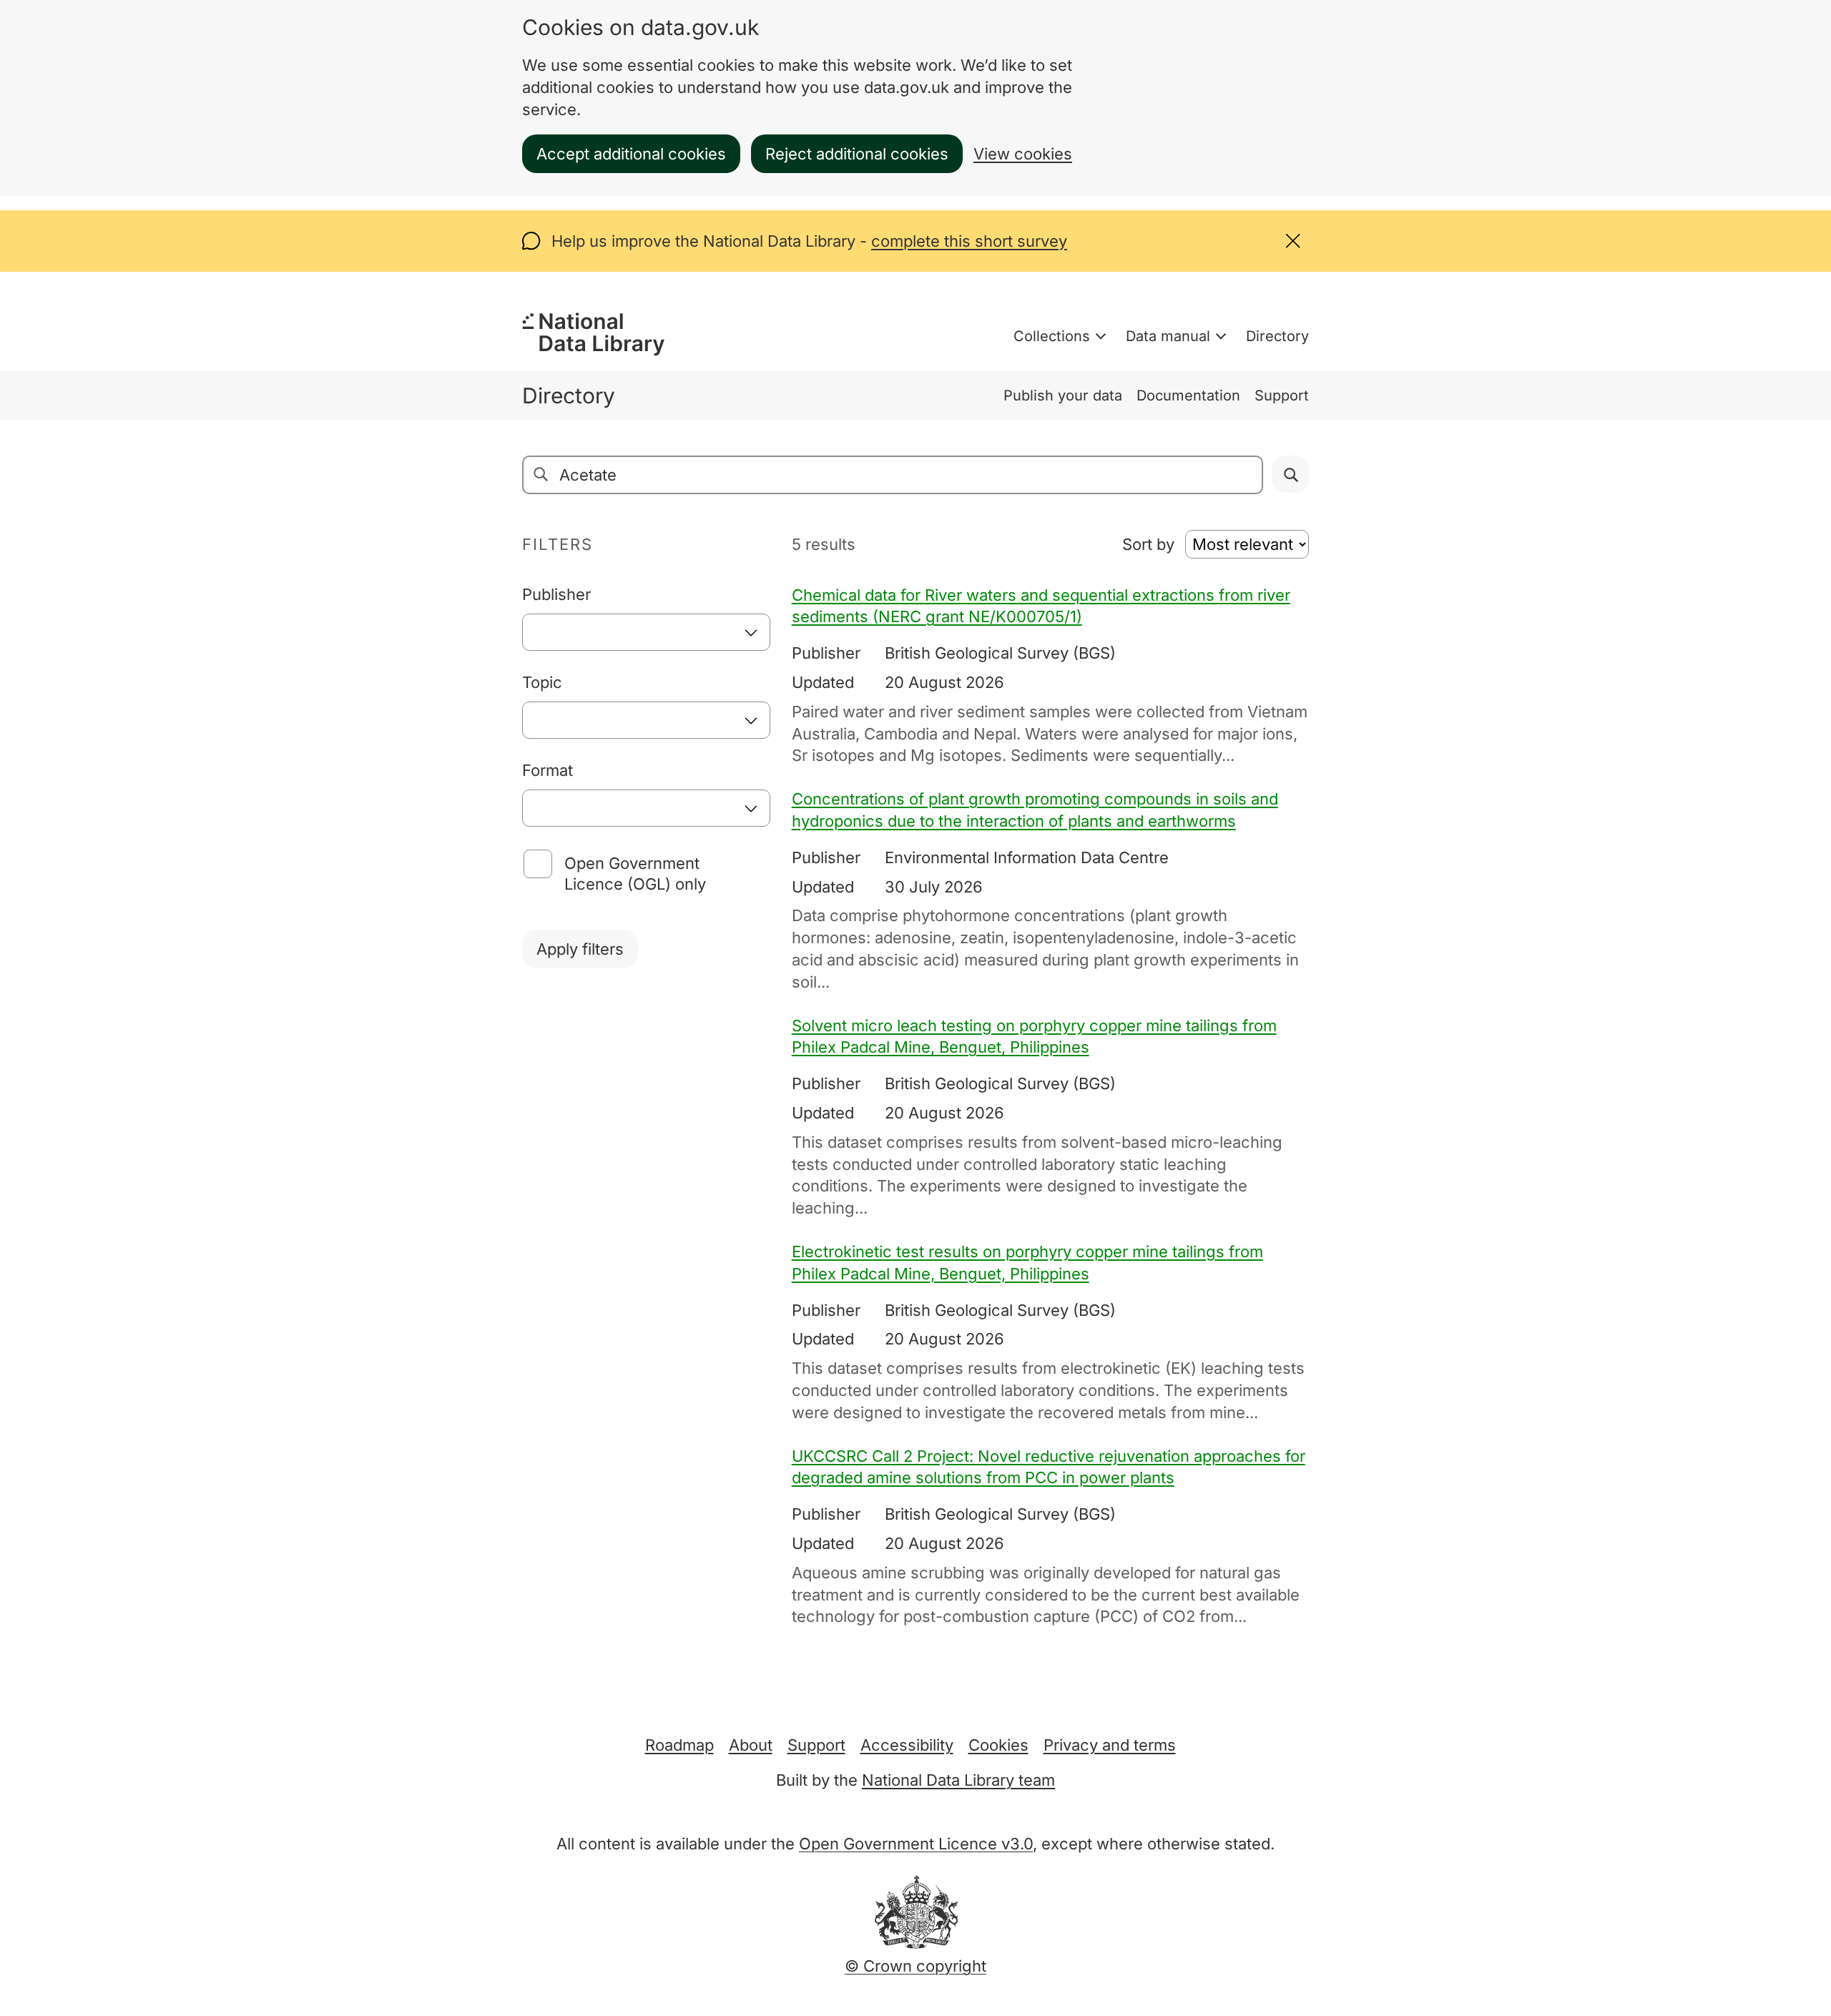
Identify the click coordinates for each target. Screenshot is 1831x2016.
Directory (1277, 336)
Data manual (1168, 336)
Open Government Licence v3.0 (916, 1844)
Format (548, 770)
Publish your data (1063, 395)
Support (1282, 395)
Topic (542, 682)
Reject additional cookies (857, 154)
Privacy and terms (1110, 1745)
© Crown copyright (915, 1966)
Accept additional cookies (631, 154)
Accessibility (907, 1745)
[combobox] (646, 632)
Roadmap (679, 1745)
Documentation (1188, 395)
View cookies (1023, 154)
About (751, 1745)
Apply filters (580, 949)
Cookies (998, 1745)
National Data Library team (958, 1780)
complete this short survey (969, 241)
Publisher (556, 594)
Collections (1052, 336)
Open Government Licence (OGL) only (635, 874)
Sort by (1148, 544)
